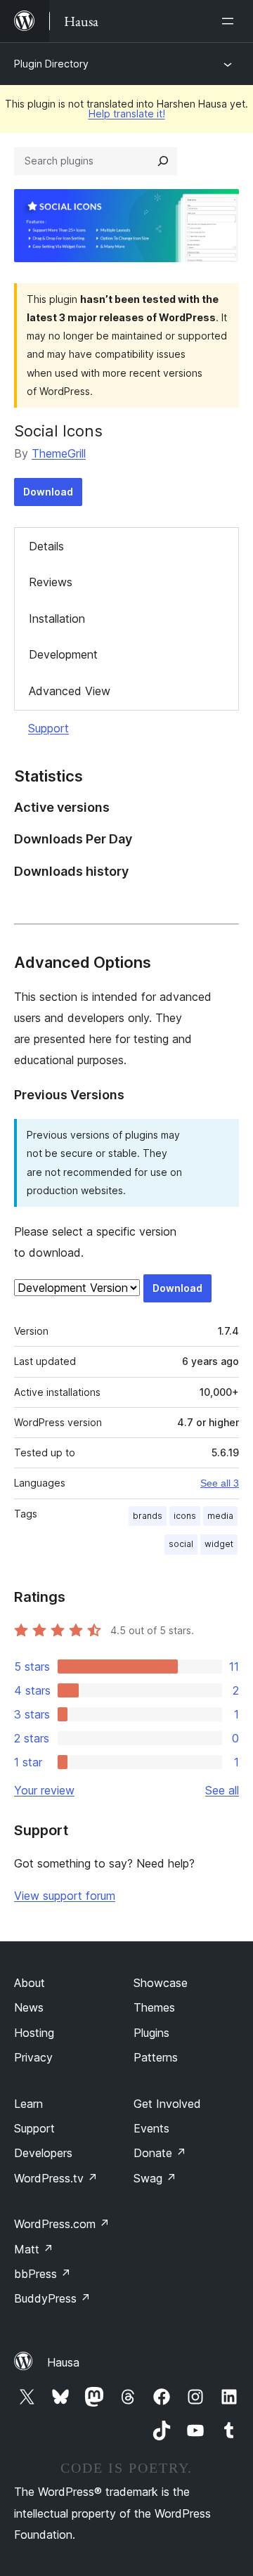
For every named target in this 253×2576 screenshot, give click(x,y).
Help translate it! (127, 114)
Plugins (151, 2033)
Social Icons (58, 431)
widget (219, 1544)
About (30, 1983)
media (220, 1516)
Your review (44, 1790)
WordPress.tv (56, 2178)
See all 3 (220, 1483)
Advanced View (70, 691)
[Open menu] (231, 21)
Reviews (51, 582)
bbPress (43, 2274)
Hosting (34, 2033)
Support (48, 728)
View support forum (65, 1896)
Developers (43, 2153)
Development (63, 654)
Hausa (63, 2362)
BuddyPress (52, 2298)
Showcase (161, 1983)
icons (185, 1516)
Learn (28, 2104)
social (181, 1544)
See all (222, 1790)
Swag (155, 2178)
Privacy (33, 2057)
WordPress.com (62, 2224)
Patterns (156, 2057)
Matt (34, 2249)
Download (48, 492)
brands (148, 1516)
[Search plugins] (163, 161)
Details (46, 546)
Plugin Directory (51, 64)
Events (151, 2128)
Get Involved (167, 2104)
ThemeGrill (59, 453)
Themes (154, 2007)
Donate (160, 2153)
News (29, 2007)
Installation (57, 619)
